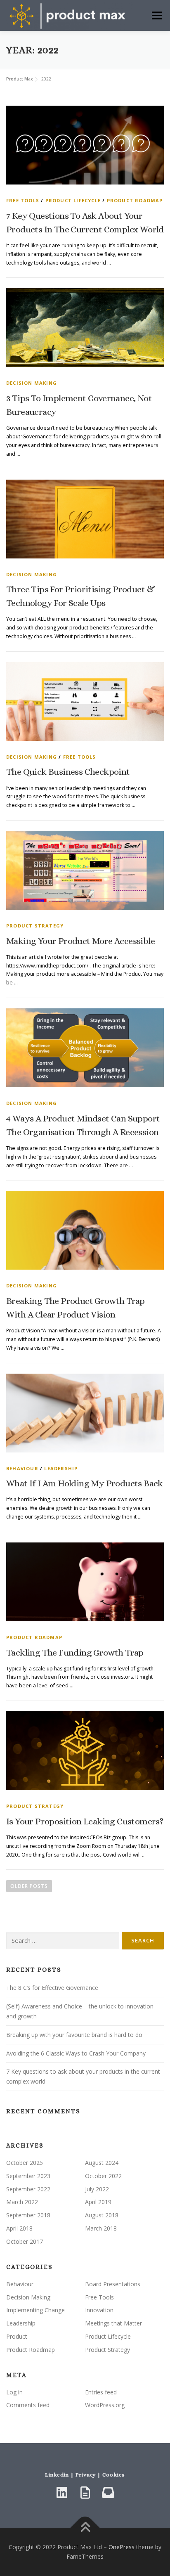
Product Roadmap (135, 200)
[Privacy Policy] (85, 2493)
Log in (14, 2392)
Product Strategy (35, 926)
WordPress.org (105, 2405)
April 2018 (19, 2228)
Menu (156, 15)
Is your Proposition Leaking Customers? (85, 1821)
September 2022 (28, 2189)
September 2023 (28, 2176)
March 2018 (101, 2228)
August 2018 (102, 2215)
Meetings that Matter (113, 2323)
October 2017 (25, 2241)
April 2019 (98, 2202)
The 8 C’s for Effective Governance (52, 1988)
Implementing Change (35, 2310)
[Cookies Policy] (108, 2493)
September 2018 (28, 2215)
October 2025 (25, 2163)
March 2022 (22, 2202)
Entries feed (101, 2392)
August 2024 (102, 2163)
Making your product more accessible (80, 941)
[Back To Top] (85, 2528)
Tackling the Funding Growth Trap (75, 1652)
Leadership (61, 1468)
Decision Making (32, 383)
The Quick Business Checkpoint (68, 772)
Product (17, 2336)
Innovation (99, 2310)
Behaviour (22, 1468)
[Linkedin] (62, 2493)
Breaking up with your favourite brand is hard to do (74, 2035)
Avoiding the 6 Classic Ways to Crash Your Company (76, 2053)
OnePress (122, 2547)
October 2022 (103, 2176)
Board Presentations (113, 2284)
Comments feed (28, 2405)
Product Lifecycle (73, 200)
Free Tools (23, 200)
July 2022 (97, 2189)
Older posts (29, 1886)
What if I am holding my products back (85, 1483)
